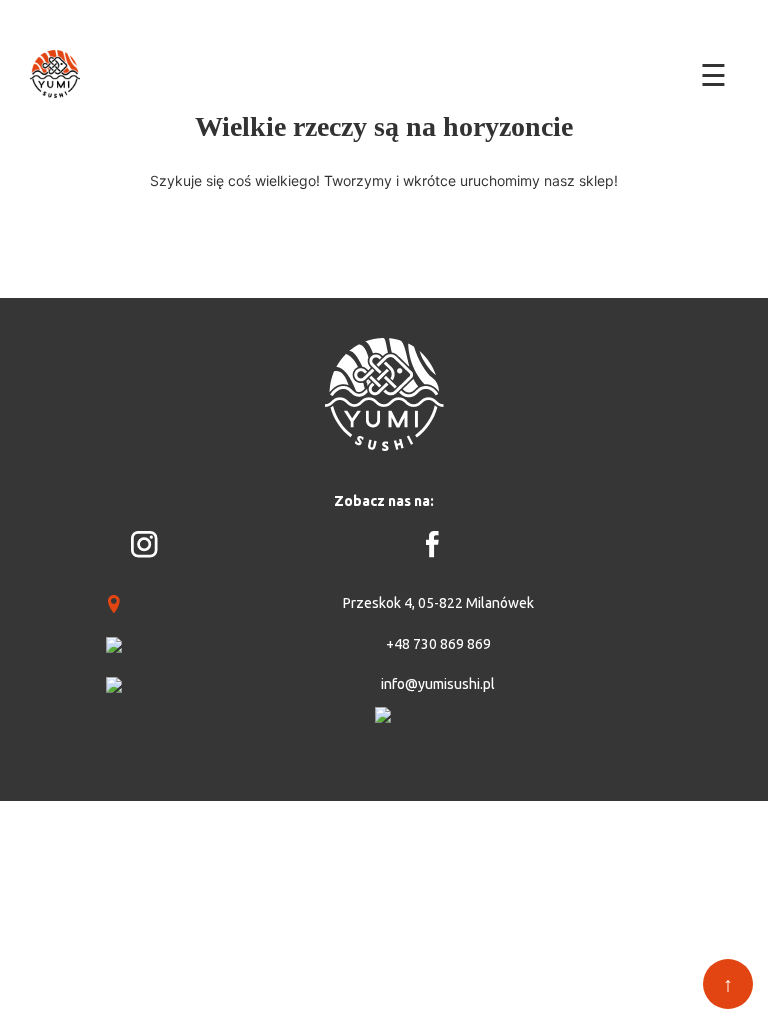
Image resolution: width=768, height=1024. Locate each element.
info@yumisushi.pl (438, 684)
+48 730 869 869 (438, 644)
